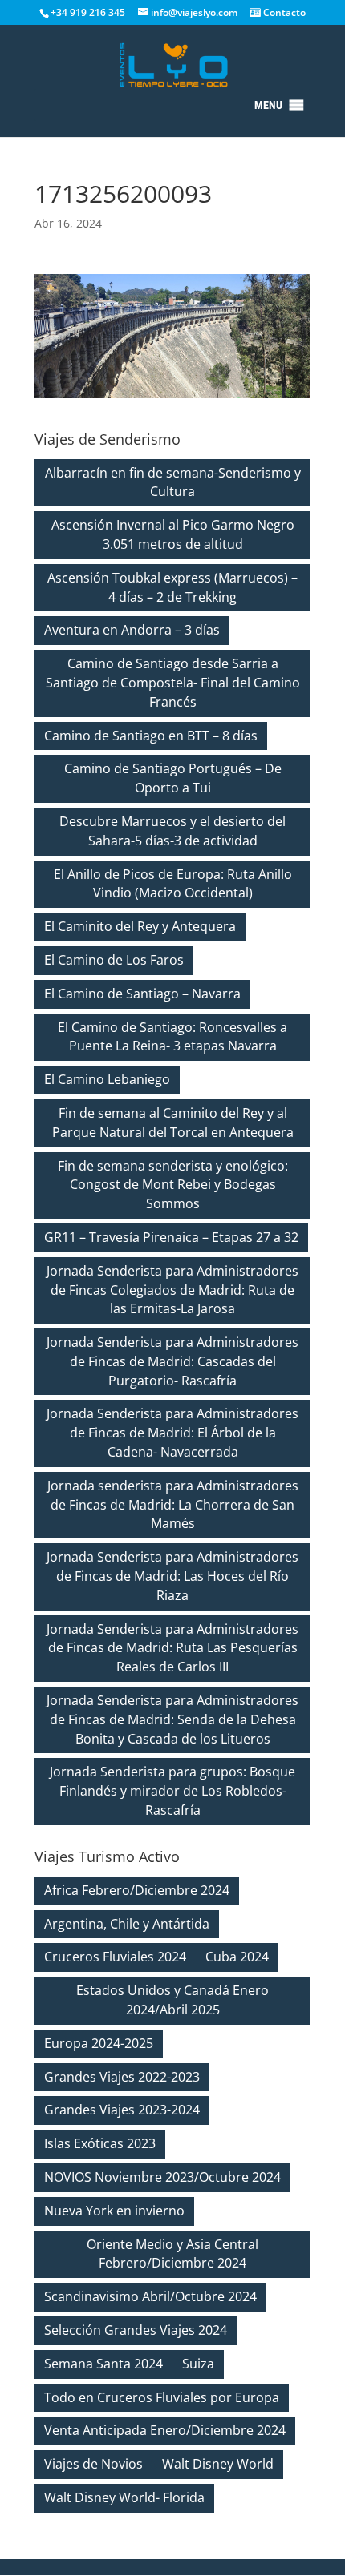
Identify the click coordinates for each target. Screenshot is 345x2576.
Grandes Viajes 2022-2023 (122, 2077)
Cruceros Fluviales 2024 (115, 1957)
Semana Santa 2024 (103, 2364)
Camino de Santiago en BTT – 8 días (151, 736)
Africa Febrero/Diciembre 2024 (137, 1890)
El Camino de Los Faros (114, 960)
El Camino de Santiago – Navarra (142, 994)
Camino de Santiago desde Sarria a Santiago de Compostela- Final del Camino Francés (173, 683)
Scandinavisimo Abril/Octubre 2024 (150, 2296)
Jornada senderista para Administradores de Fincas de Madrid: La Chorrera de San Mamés (173, 1505)
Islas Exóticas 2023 (100, 2143)
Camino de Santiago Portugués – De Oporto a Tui (173, 778)
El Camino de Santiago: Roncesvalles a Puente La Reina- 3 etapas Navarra (172, 1037)
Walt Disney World (218, 2464)
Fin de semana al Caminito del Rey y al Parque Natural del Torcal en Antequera (173, 1123)
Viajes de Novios (93, 2464)
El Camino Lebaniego (107, 1079)
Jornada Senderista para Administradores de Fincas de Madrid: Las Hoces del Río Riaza (172, 1576)
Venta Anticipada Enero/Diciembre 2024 (165, 2430)
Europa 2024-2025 (99, 2043)
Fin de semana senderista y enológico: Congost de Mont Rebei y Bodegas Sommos (173, 1185)
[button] (268, 105)
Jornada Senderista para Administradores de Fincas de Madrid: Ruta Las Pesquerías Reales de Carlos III (172, 1648)
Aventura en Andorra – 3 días (132, 630)
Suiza (198, 2364)
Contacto (283, 12)
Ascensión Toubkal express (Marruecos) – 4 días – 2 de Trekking (172, 587)
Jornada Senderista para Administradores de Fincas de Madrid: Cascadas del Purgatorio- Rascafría (172, 1361)
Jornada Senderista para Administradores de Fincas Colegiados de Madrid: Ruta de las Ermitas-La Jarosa (172, 1290)
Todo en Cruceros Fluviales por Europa (162, 2397)
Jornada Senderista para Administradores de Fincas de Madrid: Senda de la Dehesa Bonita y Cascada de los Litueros (172, 1719)
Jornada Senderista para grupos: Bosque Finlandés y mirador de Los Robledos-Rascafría (172, 1791)
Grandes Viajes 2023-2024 (122, 2110)
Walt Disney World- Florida (124, 2497)
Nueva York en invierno (114, 2211)
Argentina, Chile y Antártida (127, 1924)
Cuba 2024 (237, 1957)
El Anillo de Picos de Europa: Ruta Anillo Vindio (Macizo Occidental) (173, 884)
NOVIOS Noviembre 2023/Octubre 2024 (162, 2177)
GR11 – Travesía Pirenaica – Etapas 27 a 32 (171, 1237)
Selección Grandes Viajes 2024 (136, 2330)
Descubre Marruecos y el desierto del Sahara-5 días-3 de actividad (172, 831)
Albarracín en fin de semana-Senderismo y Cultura (173, 482)
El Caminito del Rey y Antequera (140, 926)
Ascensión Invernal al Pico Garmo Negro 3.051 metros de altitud (173, 534)
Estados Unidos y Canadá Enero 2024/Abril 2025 (172, 2000)
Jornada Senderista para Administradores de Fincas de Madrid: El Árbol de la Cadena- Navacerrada (172, 1433)
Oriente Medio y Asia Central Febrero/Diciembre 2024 (172, 2254)
